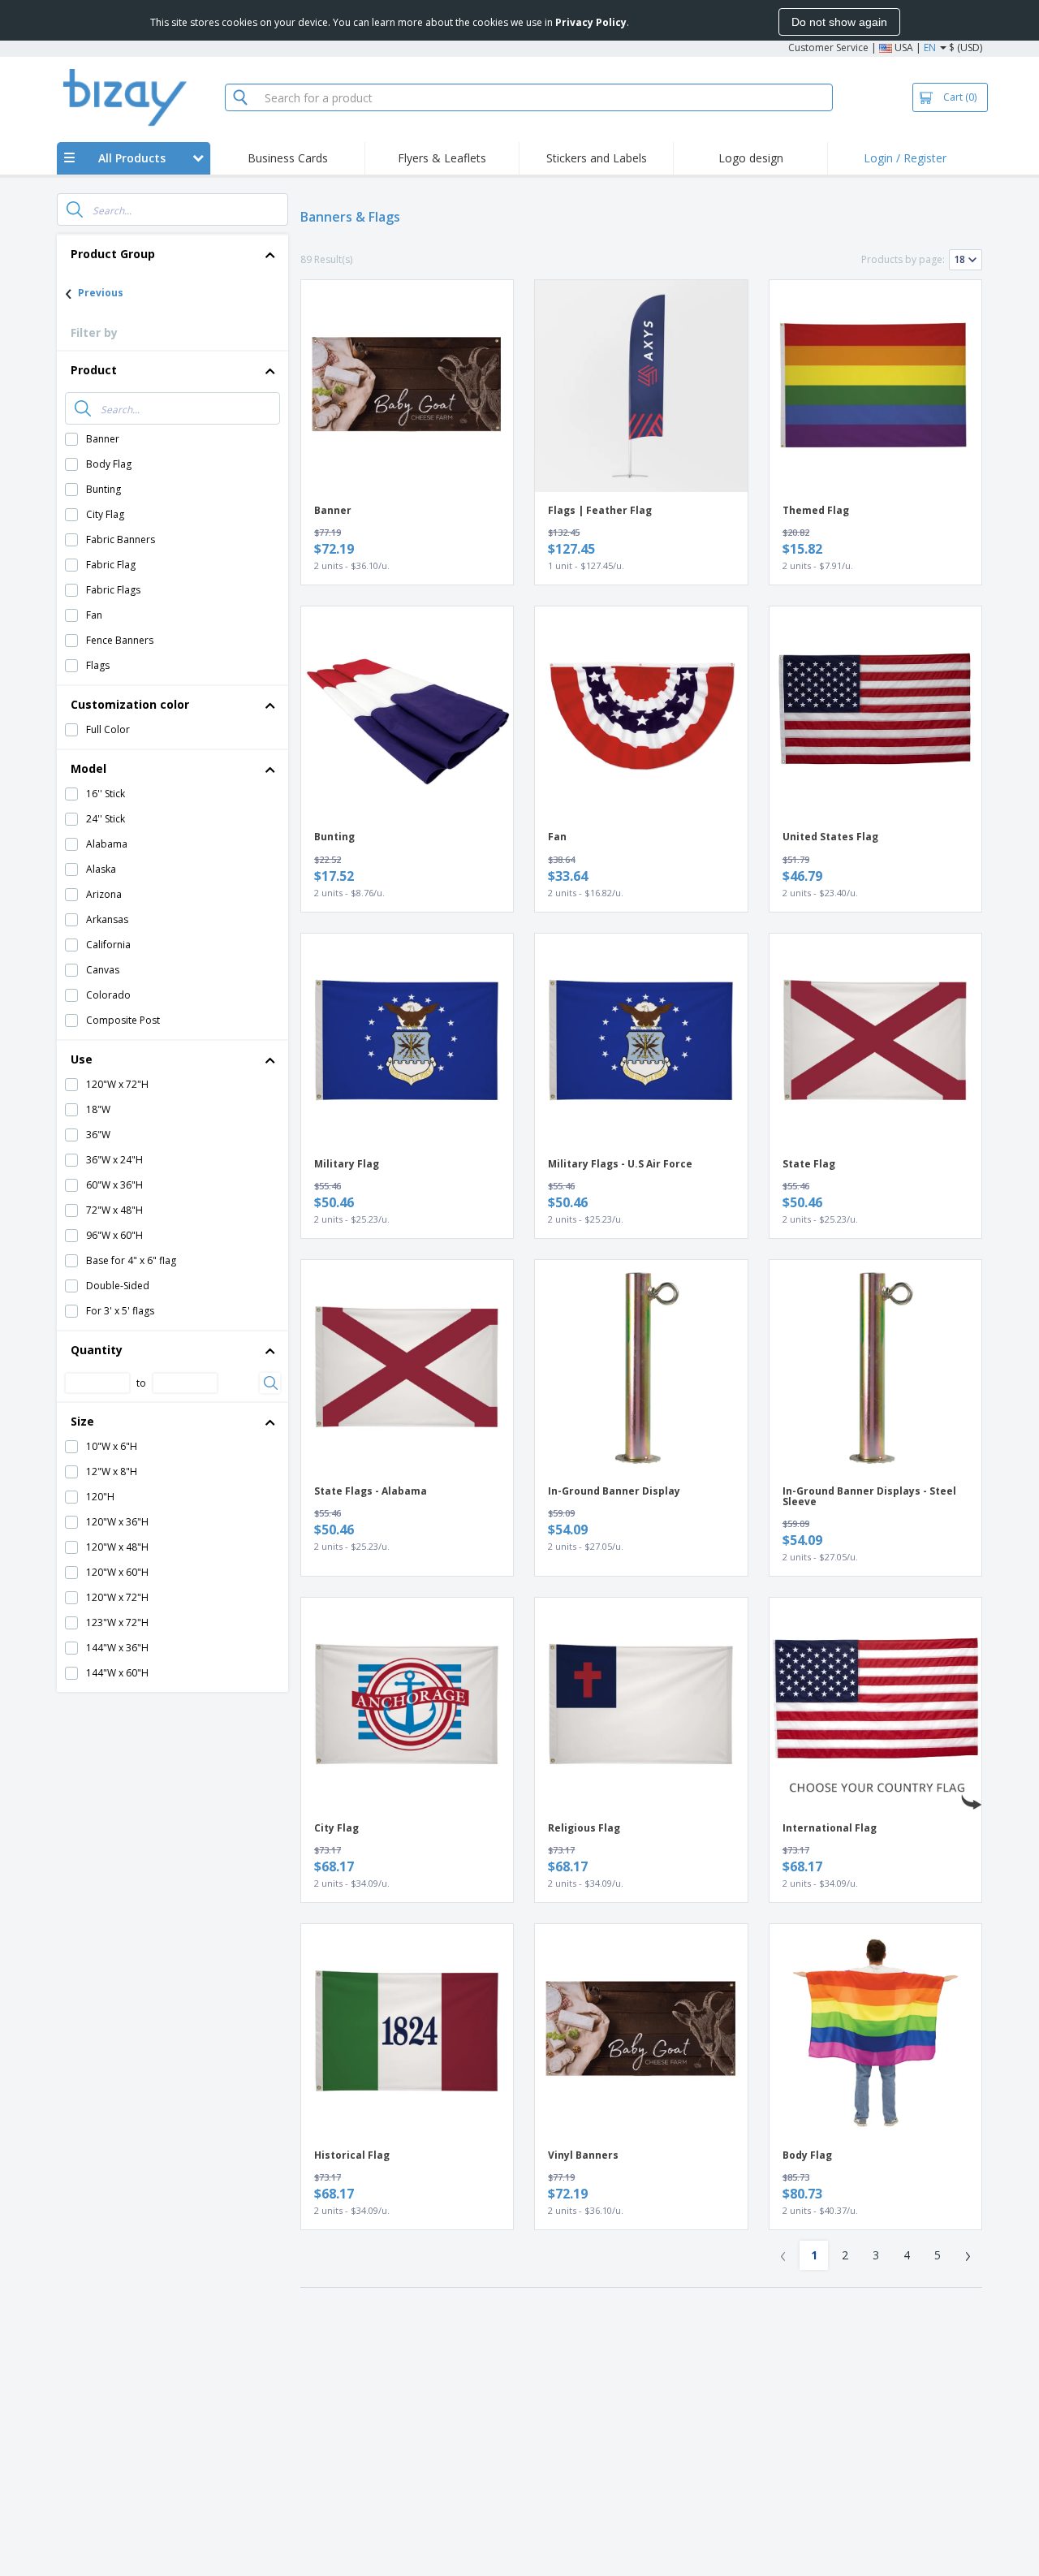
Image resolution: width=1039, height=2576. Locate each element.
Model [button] (88, 768)
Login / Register (905, 158)
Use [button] (82, 1059)
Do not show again (839, 22)
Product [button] (94, 370)
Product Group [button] (113, 254)
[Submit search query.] (75, 209)
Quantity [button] (97, 1350)
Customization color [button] (130, 704)
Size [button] (82, 1421)
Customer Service (828, 47)
